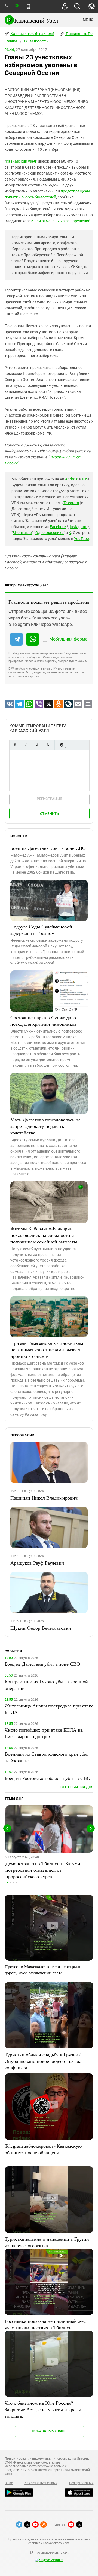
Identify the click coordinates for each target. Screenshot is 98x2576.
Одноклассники (50, 533)
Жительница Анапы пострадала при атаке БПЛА (49, 1709)
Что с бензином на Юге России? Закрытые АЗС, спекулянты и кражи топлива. (43, 2409)
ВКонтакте (22, 533)
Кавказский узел (21, 161)
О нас (9, 2483)
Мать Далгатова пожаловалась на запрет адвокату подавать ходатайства (45, 1126)
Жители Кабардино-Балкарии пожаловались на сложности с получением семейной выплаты (44, 1235)
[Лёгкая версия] (28, 7)
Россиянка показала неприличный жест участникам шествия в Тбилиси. (46, 2324)
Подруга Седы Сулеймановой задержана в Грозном (41, 930)
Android (72, 479)
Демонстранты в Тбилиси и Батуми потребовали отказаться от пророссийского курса (43, 1870)
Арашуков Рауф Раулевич (37, 1563)
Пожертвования (81, 2483)
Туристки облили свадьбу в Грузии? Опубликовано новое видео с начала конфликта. (43, 2061)
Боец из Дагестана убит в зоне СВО (48, 848)
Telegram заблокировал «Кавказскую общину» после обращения (43, 2149)
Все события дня (77, 1787)
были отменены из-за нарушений (61, 221)
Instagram (79, 527)
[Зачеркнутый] (48, 745)
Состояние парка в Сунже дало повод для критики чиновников (44, 1021)
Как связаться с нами (41, 2483)
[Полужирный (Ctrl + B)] (15, 745)
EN (17, 6)
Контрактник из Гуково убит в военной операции (46, 1685)
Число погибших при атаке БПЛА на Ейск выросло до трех (44, 1733)
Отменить (50, 814)
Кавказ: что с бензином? (32, 34)
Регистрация (49, 799)
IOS (85, 479)
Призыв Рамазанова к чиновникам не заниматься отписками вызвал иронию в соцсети (47, 1349)
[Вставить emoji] (62, 745)
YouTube (81, 539)
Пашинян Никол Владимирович (44, 1498)
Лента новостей (36, 41)
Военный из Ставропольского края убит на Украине (47, 1757)
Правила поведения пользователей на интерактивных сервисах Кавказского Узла (49, 2541)
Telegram (71, 503)
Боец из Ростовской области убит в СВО (48, 1778)
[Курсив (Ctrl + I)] (26, 745)
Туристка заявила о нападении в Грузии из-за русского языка (47, 2242)
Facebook (58, 527)
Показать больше (49, 2431)
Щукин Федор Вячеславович (41, 1628)
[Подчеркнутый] (37, 745)
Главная (11, 41)
